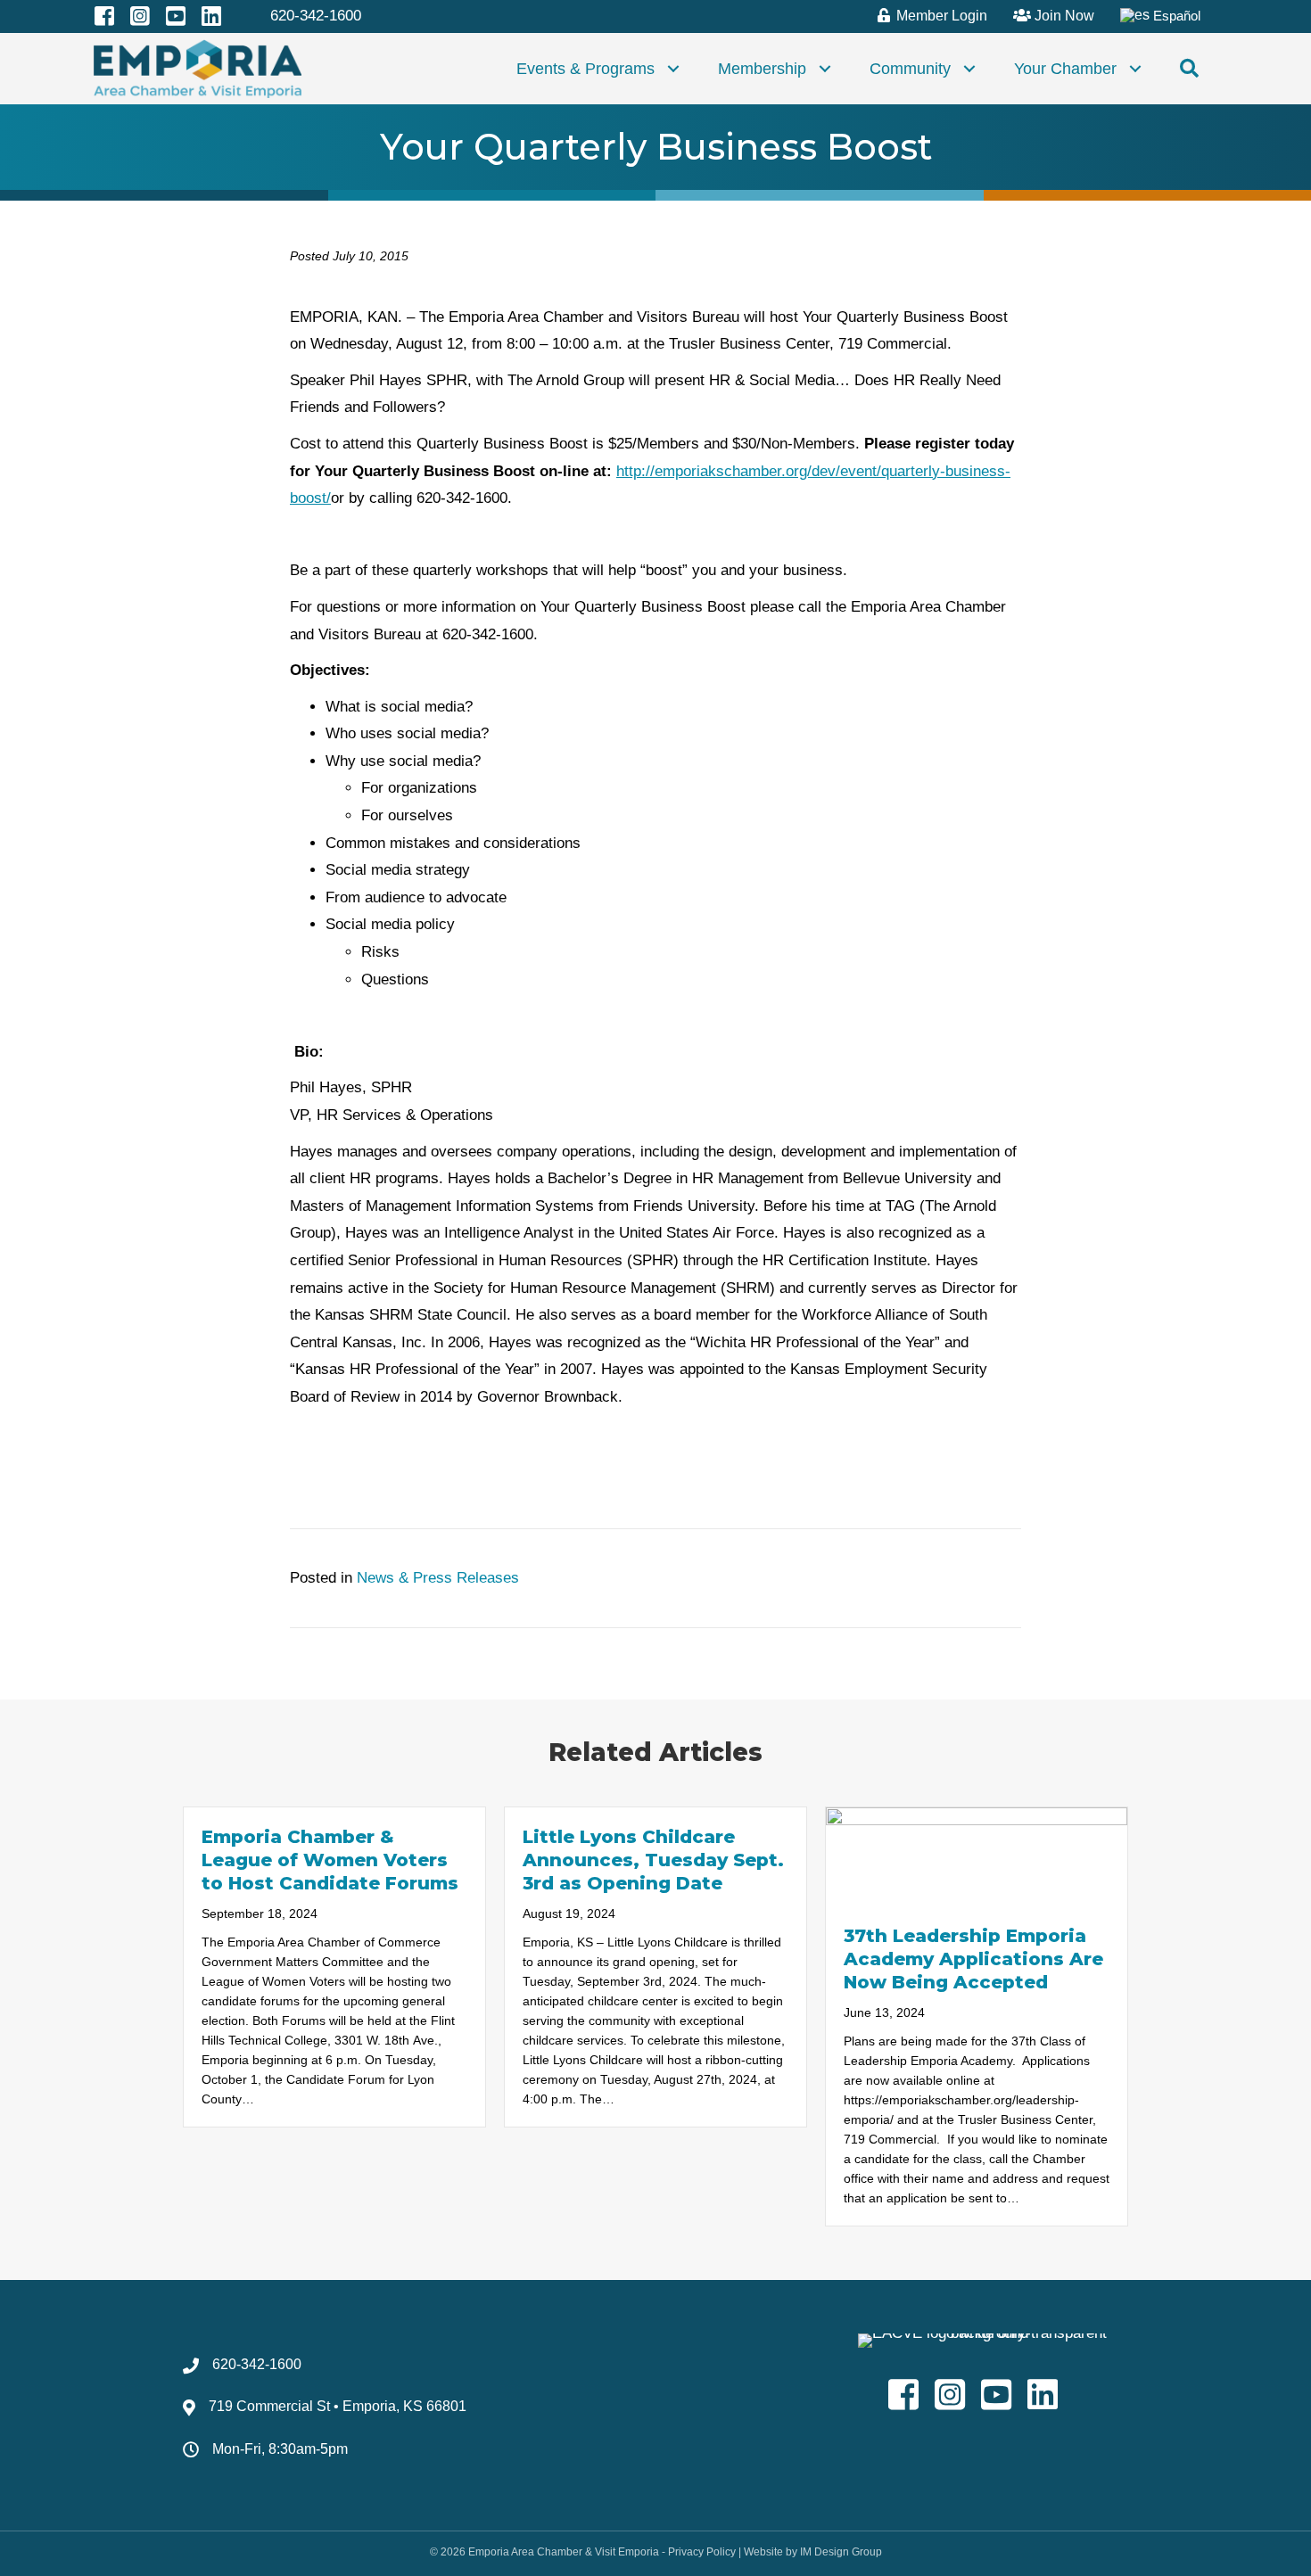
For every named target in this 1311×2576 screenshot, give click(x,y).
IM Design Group (841, 2552)
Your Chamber (1065, 69)
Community (910, 69)
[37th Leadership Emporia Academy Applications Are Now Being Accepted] (977, 1856)
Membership (762, 69)
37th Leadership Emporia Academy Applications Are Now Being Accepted (973, 1959)
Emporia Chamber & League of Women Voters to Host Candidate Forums (330, 1860)
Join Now (1063, 16)
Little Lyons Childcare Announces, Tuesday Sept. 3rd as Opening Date (653, 1860)
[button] (673, 69)
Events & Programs (585, 69)
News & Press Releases (438, 1578)
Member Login (940, 16)
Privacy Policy (702, 2552)
